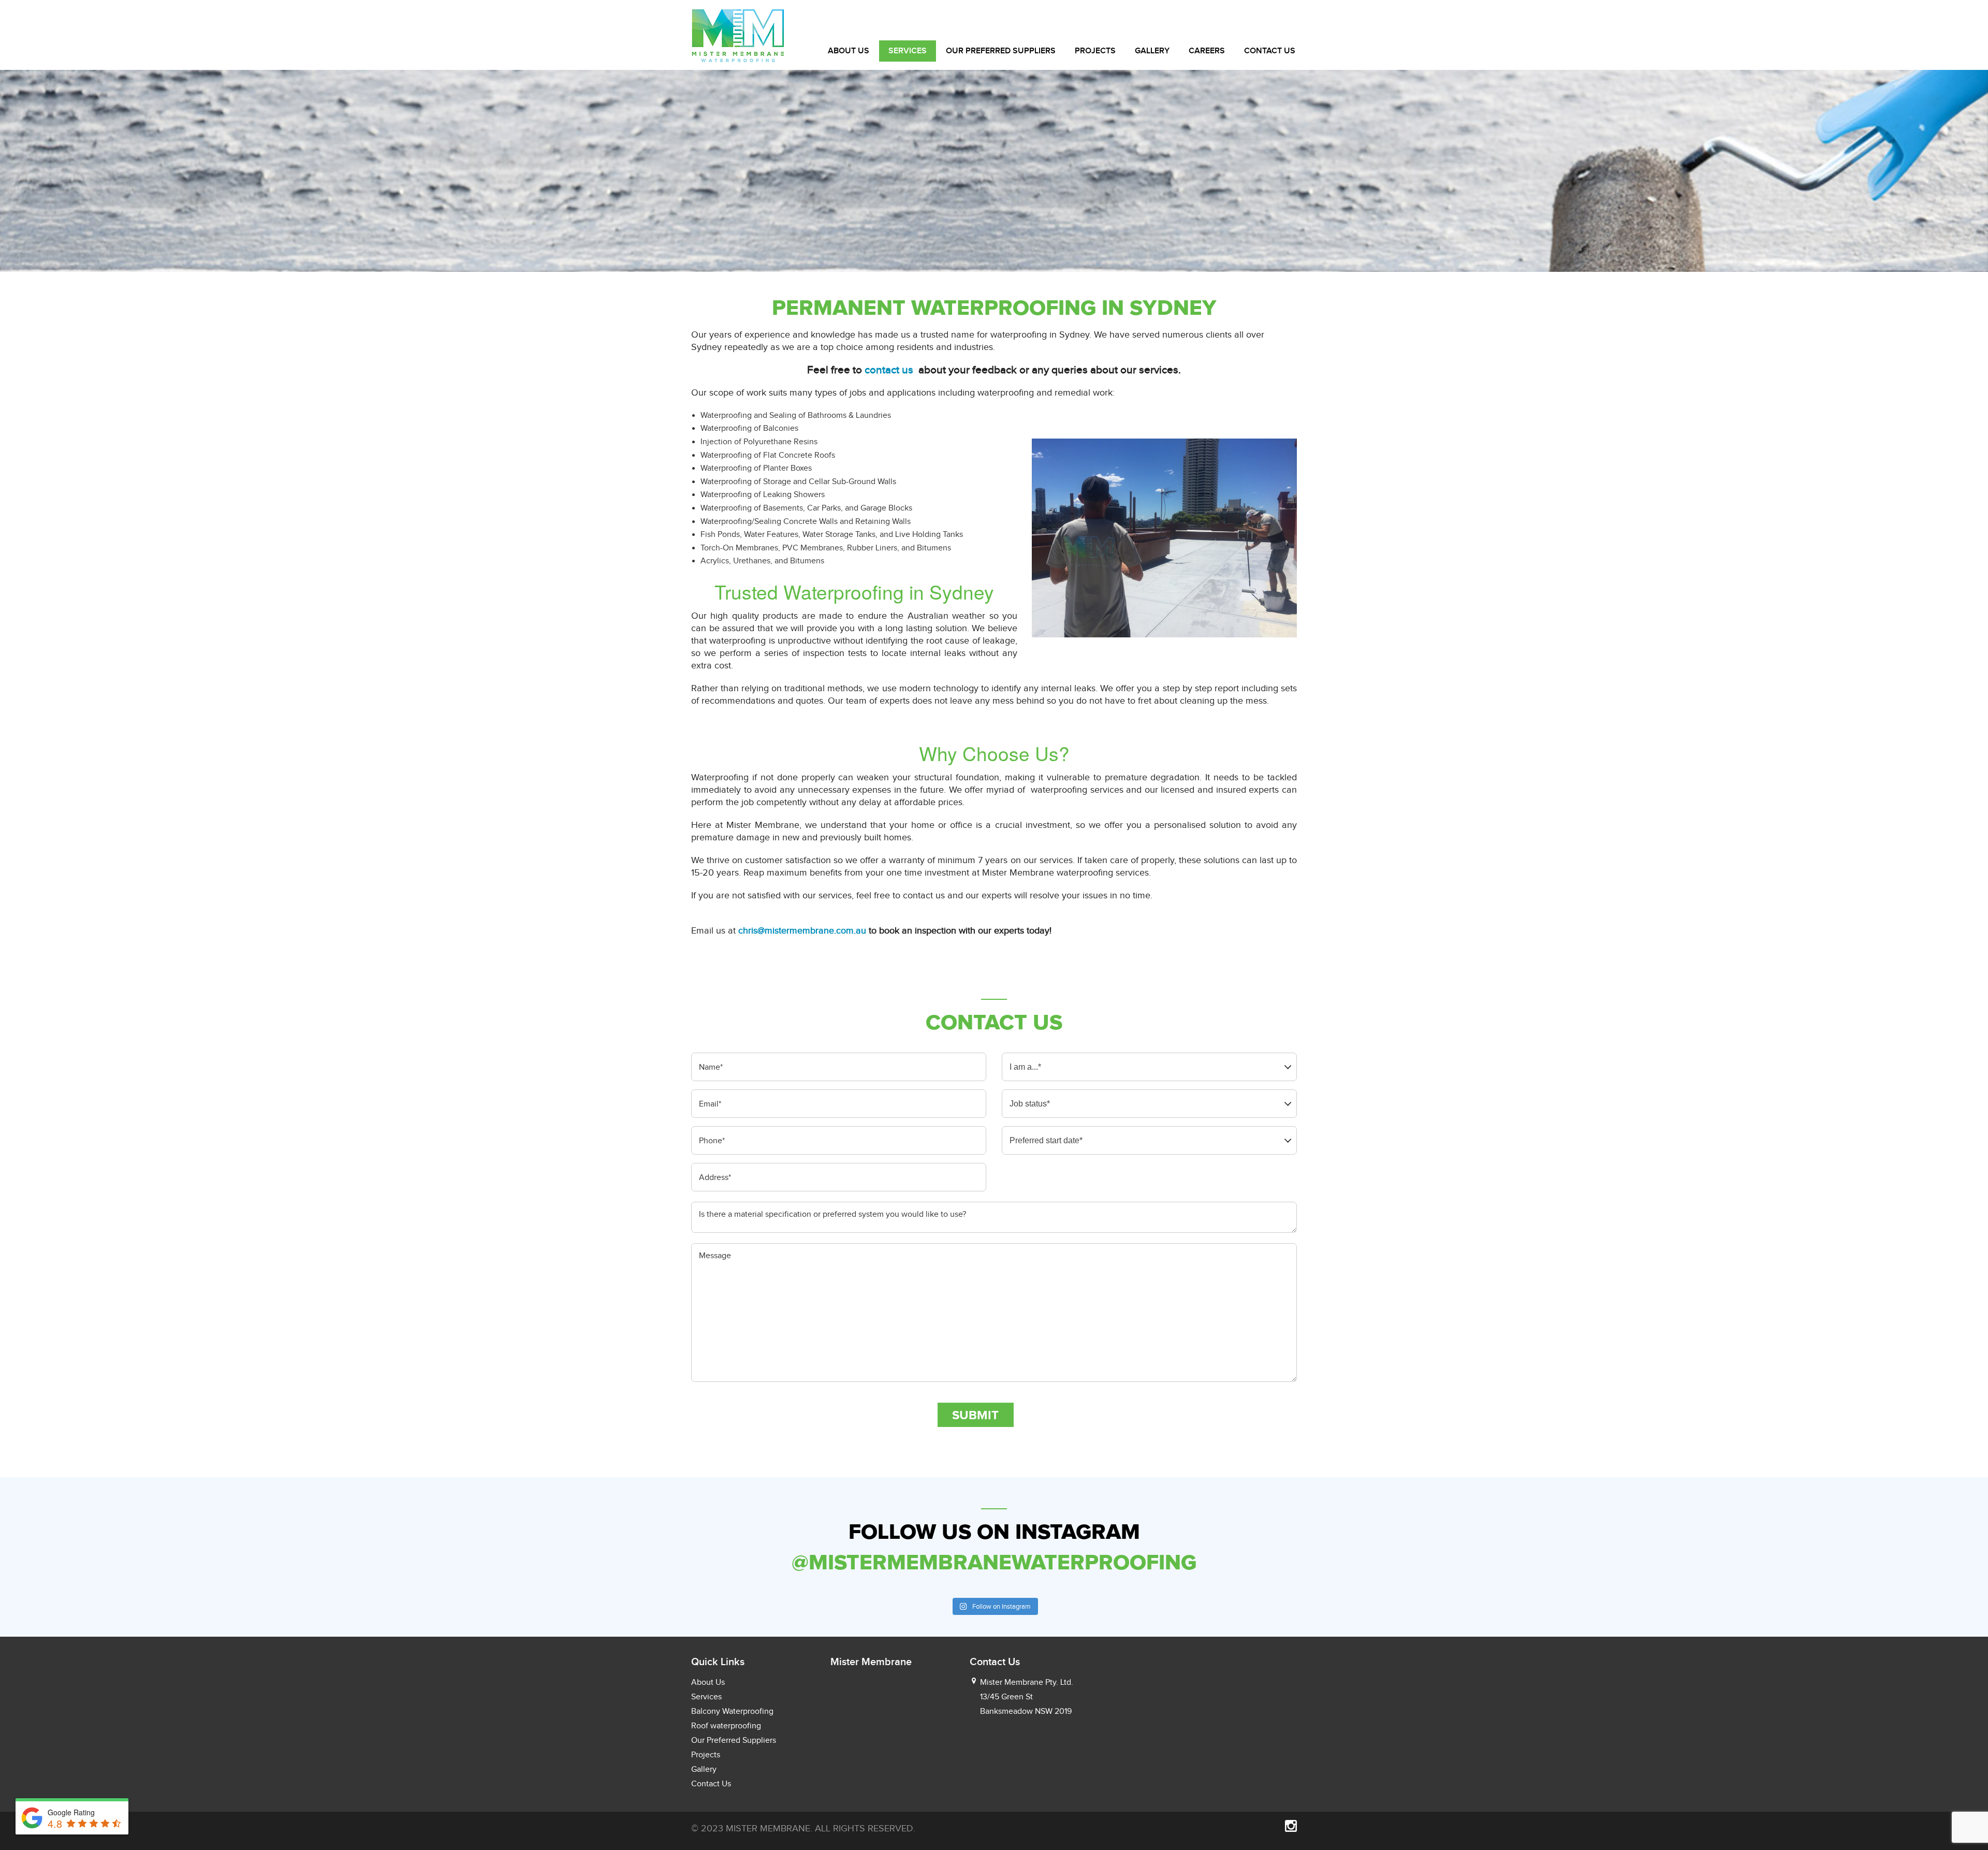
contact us (890, 370)
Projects (1095, 51)
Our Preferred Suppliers (1001, 51)
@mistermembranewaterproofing (994, 1562)
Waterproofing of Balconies (749, 428)
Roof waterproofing (726, 1726)
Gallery (1152, 51)
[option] (994, 171)
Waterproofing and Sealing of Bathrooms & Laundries (796, 415)
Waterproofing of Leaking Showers (763, 494)
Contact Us (1270, 51)
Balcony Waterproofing (732, 1711)
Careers (1207, 51)
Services (908, 51)
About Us (849, 51)
